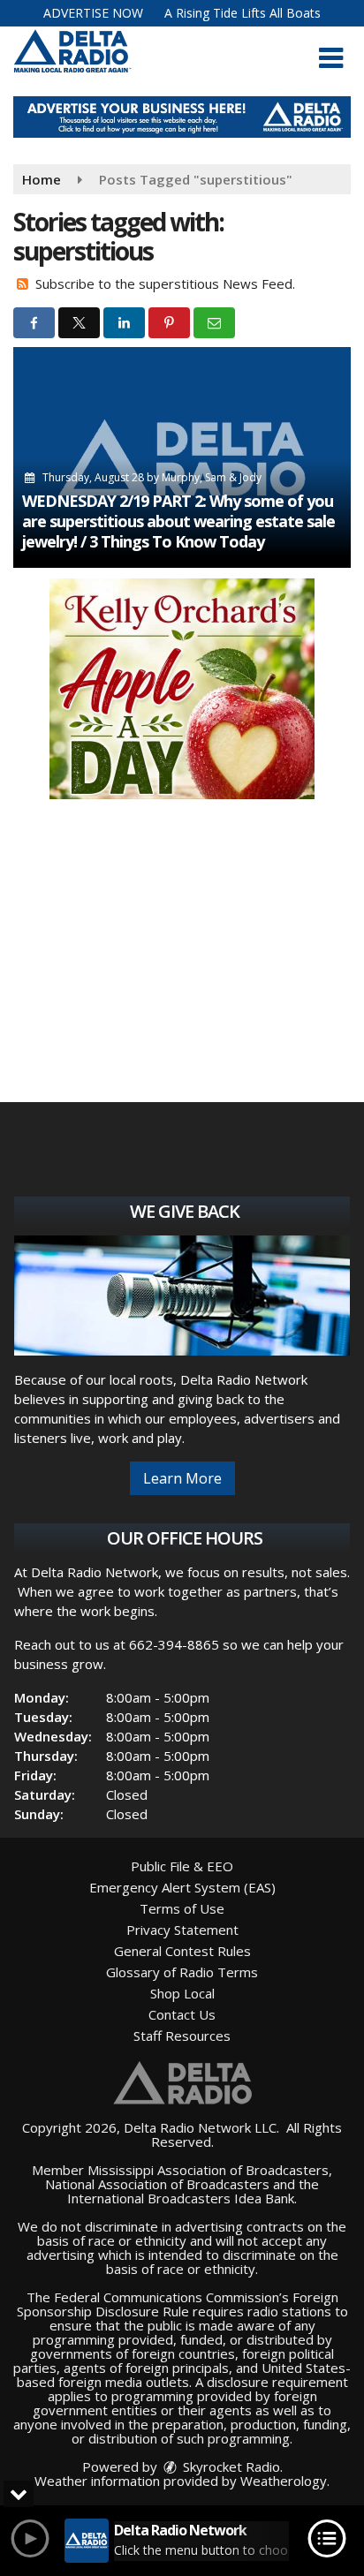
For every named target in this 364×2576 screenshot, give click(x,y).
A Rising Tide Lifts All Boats (243, 13)
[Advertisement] (182, 117)
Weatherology (284, 2481)
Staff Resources (182, 2036)
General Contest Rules (182, 1951)
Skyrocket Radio (230, 2466)
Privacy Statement (182, 1930)
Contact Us (182, 2014)
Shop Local (182, 1993)
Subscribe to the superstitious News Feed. (165, 283)
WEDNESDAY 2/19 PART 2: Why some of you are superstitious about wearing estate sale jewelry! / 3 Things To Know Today (178, 521)
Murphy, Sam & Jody (212, 477)
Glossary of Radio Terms (182, 1972)
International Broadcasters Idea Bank (181, 2198)
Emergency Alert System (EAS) (182, 1887)
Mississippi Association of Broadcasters (208, 2170)
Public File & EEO (182, 1866)
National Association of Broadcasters (157, 2184)
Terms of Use (182, 1908)
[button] (331, 58)
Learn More (182, 1478)
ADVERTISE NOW (93, 13)
